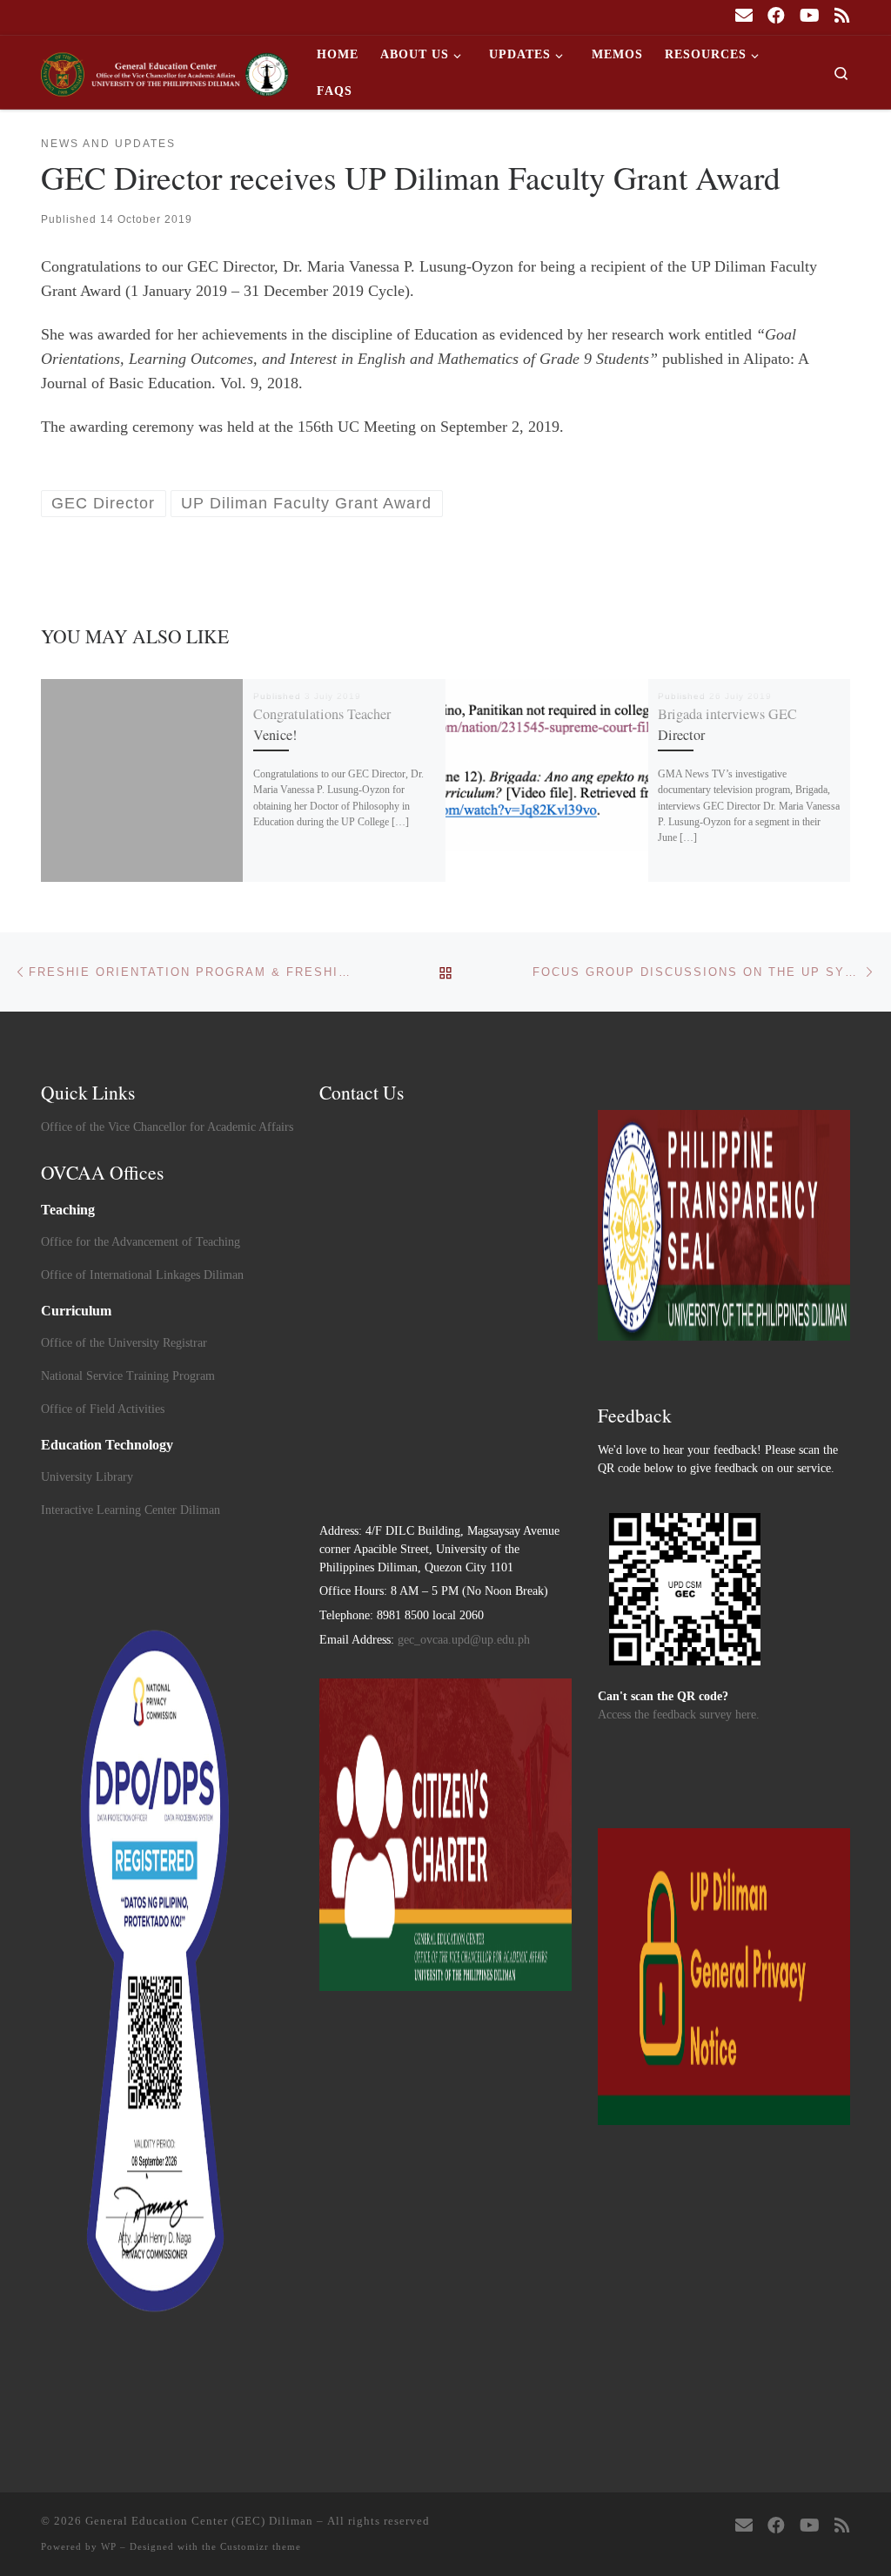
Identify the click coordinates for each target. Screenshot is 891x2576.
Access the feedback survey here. (679, 1715)
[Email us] (744, 16)
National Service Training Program (128, 1376)
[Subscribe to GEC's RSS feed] (842, 16)
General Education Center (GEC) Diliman (199, 2521)
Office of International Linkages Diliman (142, 1275)
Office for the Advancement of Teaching (141, 1242)
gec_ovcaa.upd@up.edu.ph (464, 1640)
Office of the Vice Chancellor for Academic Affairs (167, 1127)
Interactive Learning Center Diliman (131, 1510)
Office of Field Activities (103, 1409)
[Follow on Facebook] (776, 16)
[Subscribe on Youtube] (810, 16)
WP (109, 2546)
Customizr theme (261, 2546)
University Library (87, 1477)
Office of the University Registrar (124, 1343)
